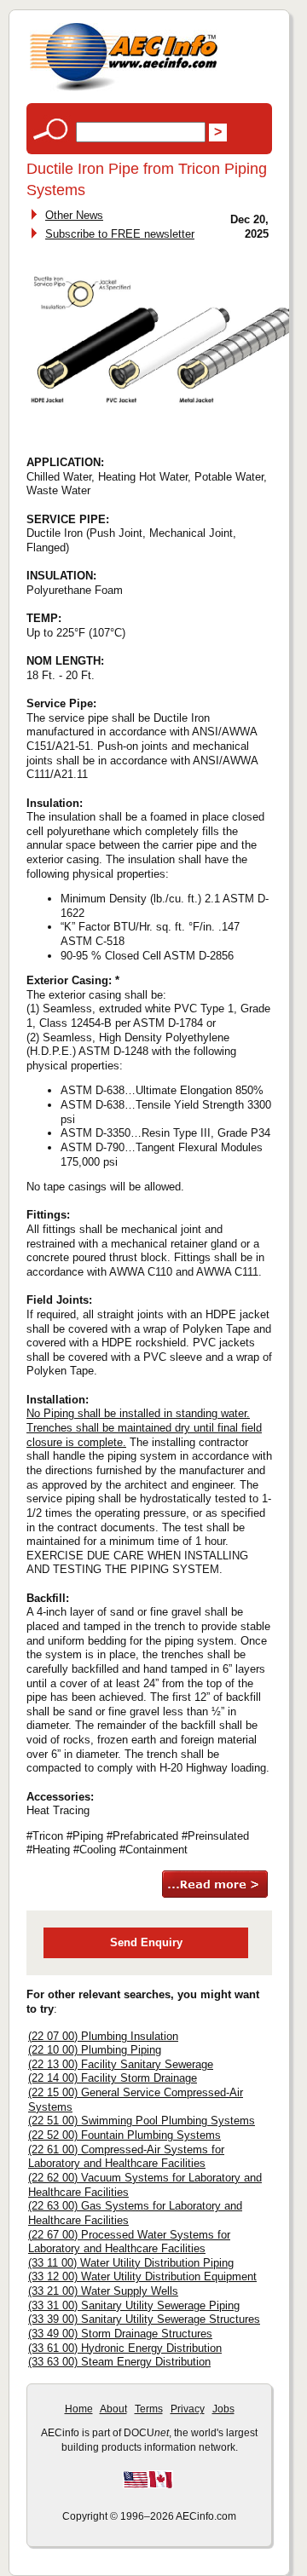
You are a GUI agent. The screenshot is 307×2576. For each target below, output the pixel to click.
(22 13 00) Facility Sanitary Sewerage (121, 2064)
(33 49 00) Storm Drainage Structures (120, 2334)
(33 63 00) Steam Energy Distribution (119, 2362)
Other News (74, 215)
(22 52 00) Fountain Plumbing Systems (125, 2135)
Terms (149, 2409)
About (113, 2409)
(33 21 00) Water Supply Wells (103, 2291)
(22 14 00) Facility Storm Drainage (113, 2078)
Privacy (188, 2409)
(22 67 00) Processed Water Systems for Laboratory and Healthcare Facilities (129, 2242)
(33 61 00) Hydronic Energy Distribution (125, 2348)
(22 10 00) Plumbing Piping (95, 2050)
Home (79, 2409)
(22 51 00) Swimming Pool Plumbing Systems (142, 2121)
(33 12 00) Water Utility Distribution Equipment (142, 2276)
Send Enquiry (146, 1942)
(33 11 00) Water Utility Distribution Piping (131, 2263)
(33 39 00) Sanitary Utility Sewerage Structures (144, 2319)
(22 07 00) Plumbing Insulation (103, 2036)
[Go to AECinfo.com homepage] (124, 89)
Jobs (223, 2409)
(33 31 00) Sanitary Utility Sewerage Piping (134, 2305)
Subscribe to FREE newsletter (120, 234)
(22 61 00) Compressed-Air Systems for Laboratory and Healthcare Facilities (126, 2157)
